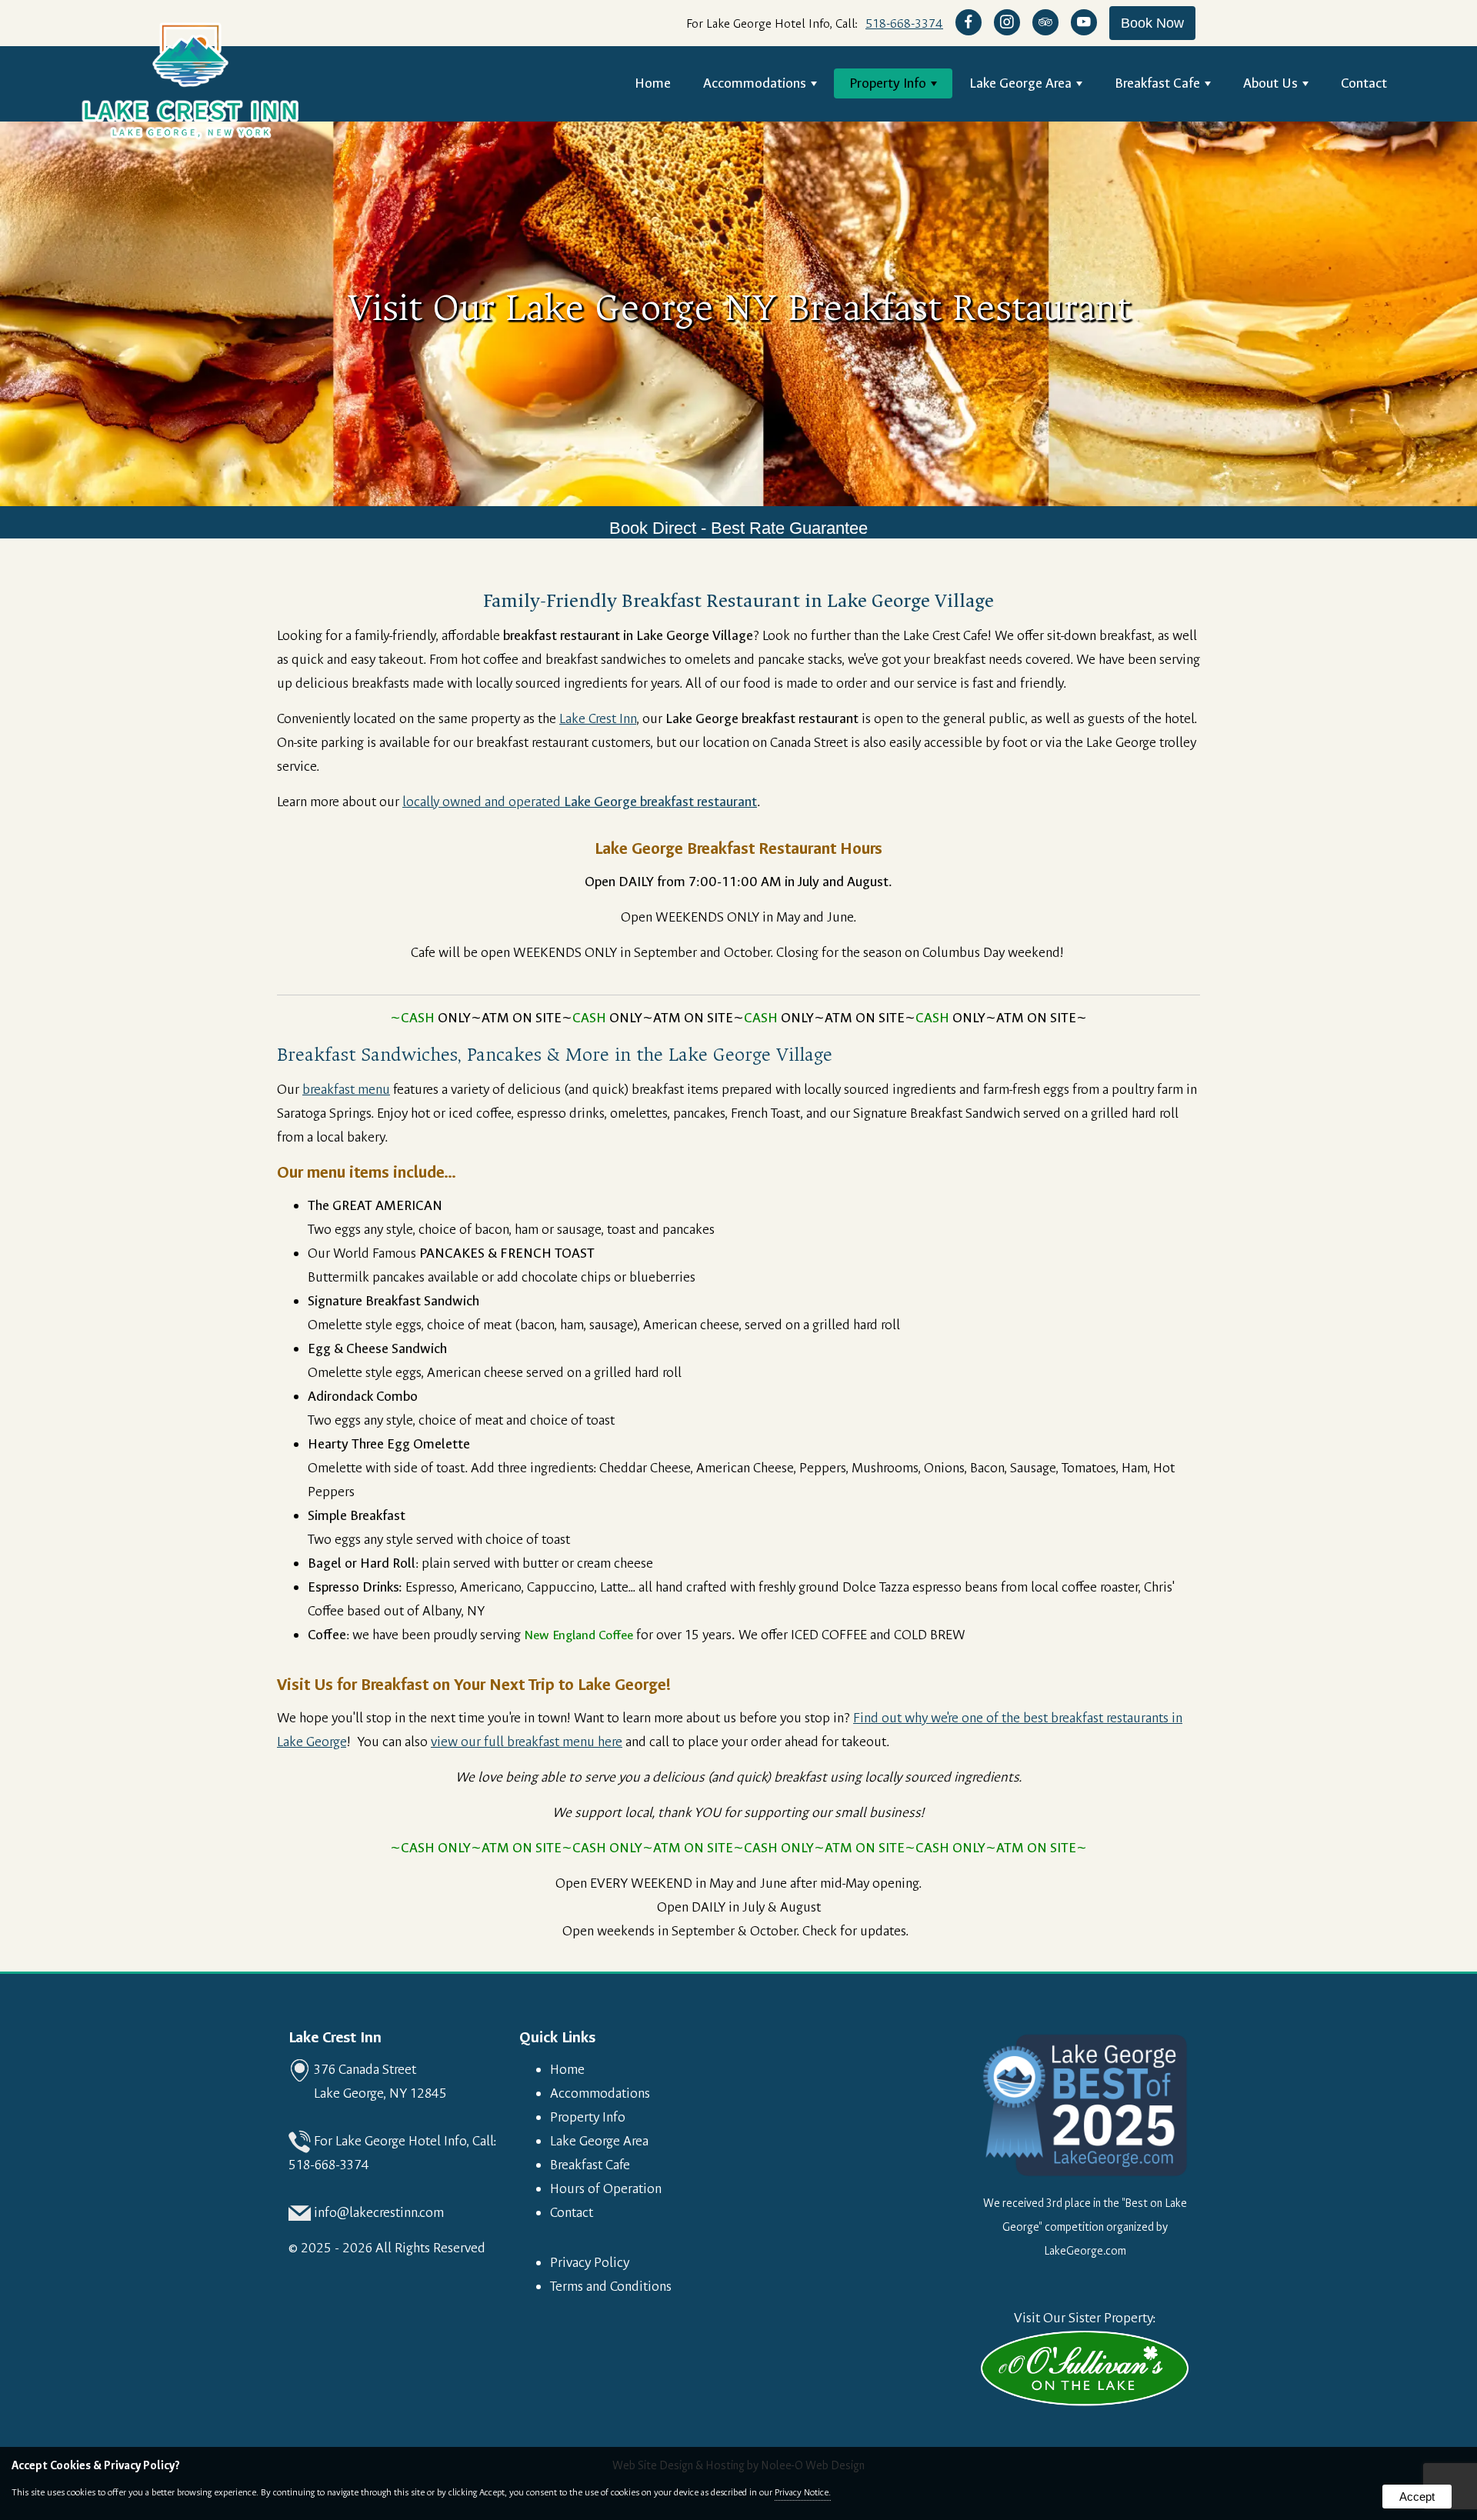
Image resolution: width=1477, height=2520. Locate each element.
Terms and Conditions (611, 2287)
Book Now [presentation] (1152, 23)
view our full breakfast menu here (527, 1742)
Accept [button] (1417, 2497)
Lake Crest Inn (598, 719)
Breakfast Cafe (1157, 83)
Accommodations (755, 83)
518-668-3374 (904, 23)
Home (653, 83)
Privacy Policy (590, 2263)
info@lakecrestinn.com (379, 2213)
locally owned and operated (580, 802)
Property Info (888, 83)
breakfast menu (346, 1090)
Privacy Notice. (803, 2492)
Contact (1364, 83)
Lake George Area (1020, 83)
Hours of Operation (606, 2189)
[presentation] (969, 23)
